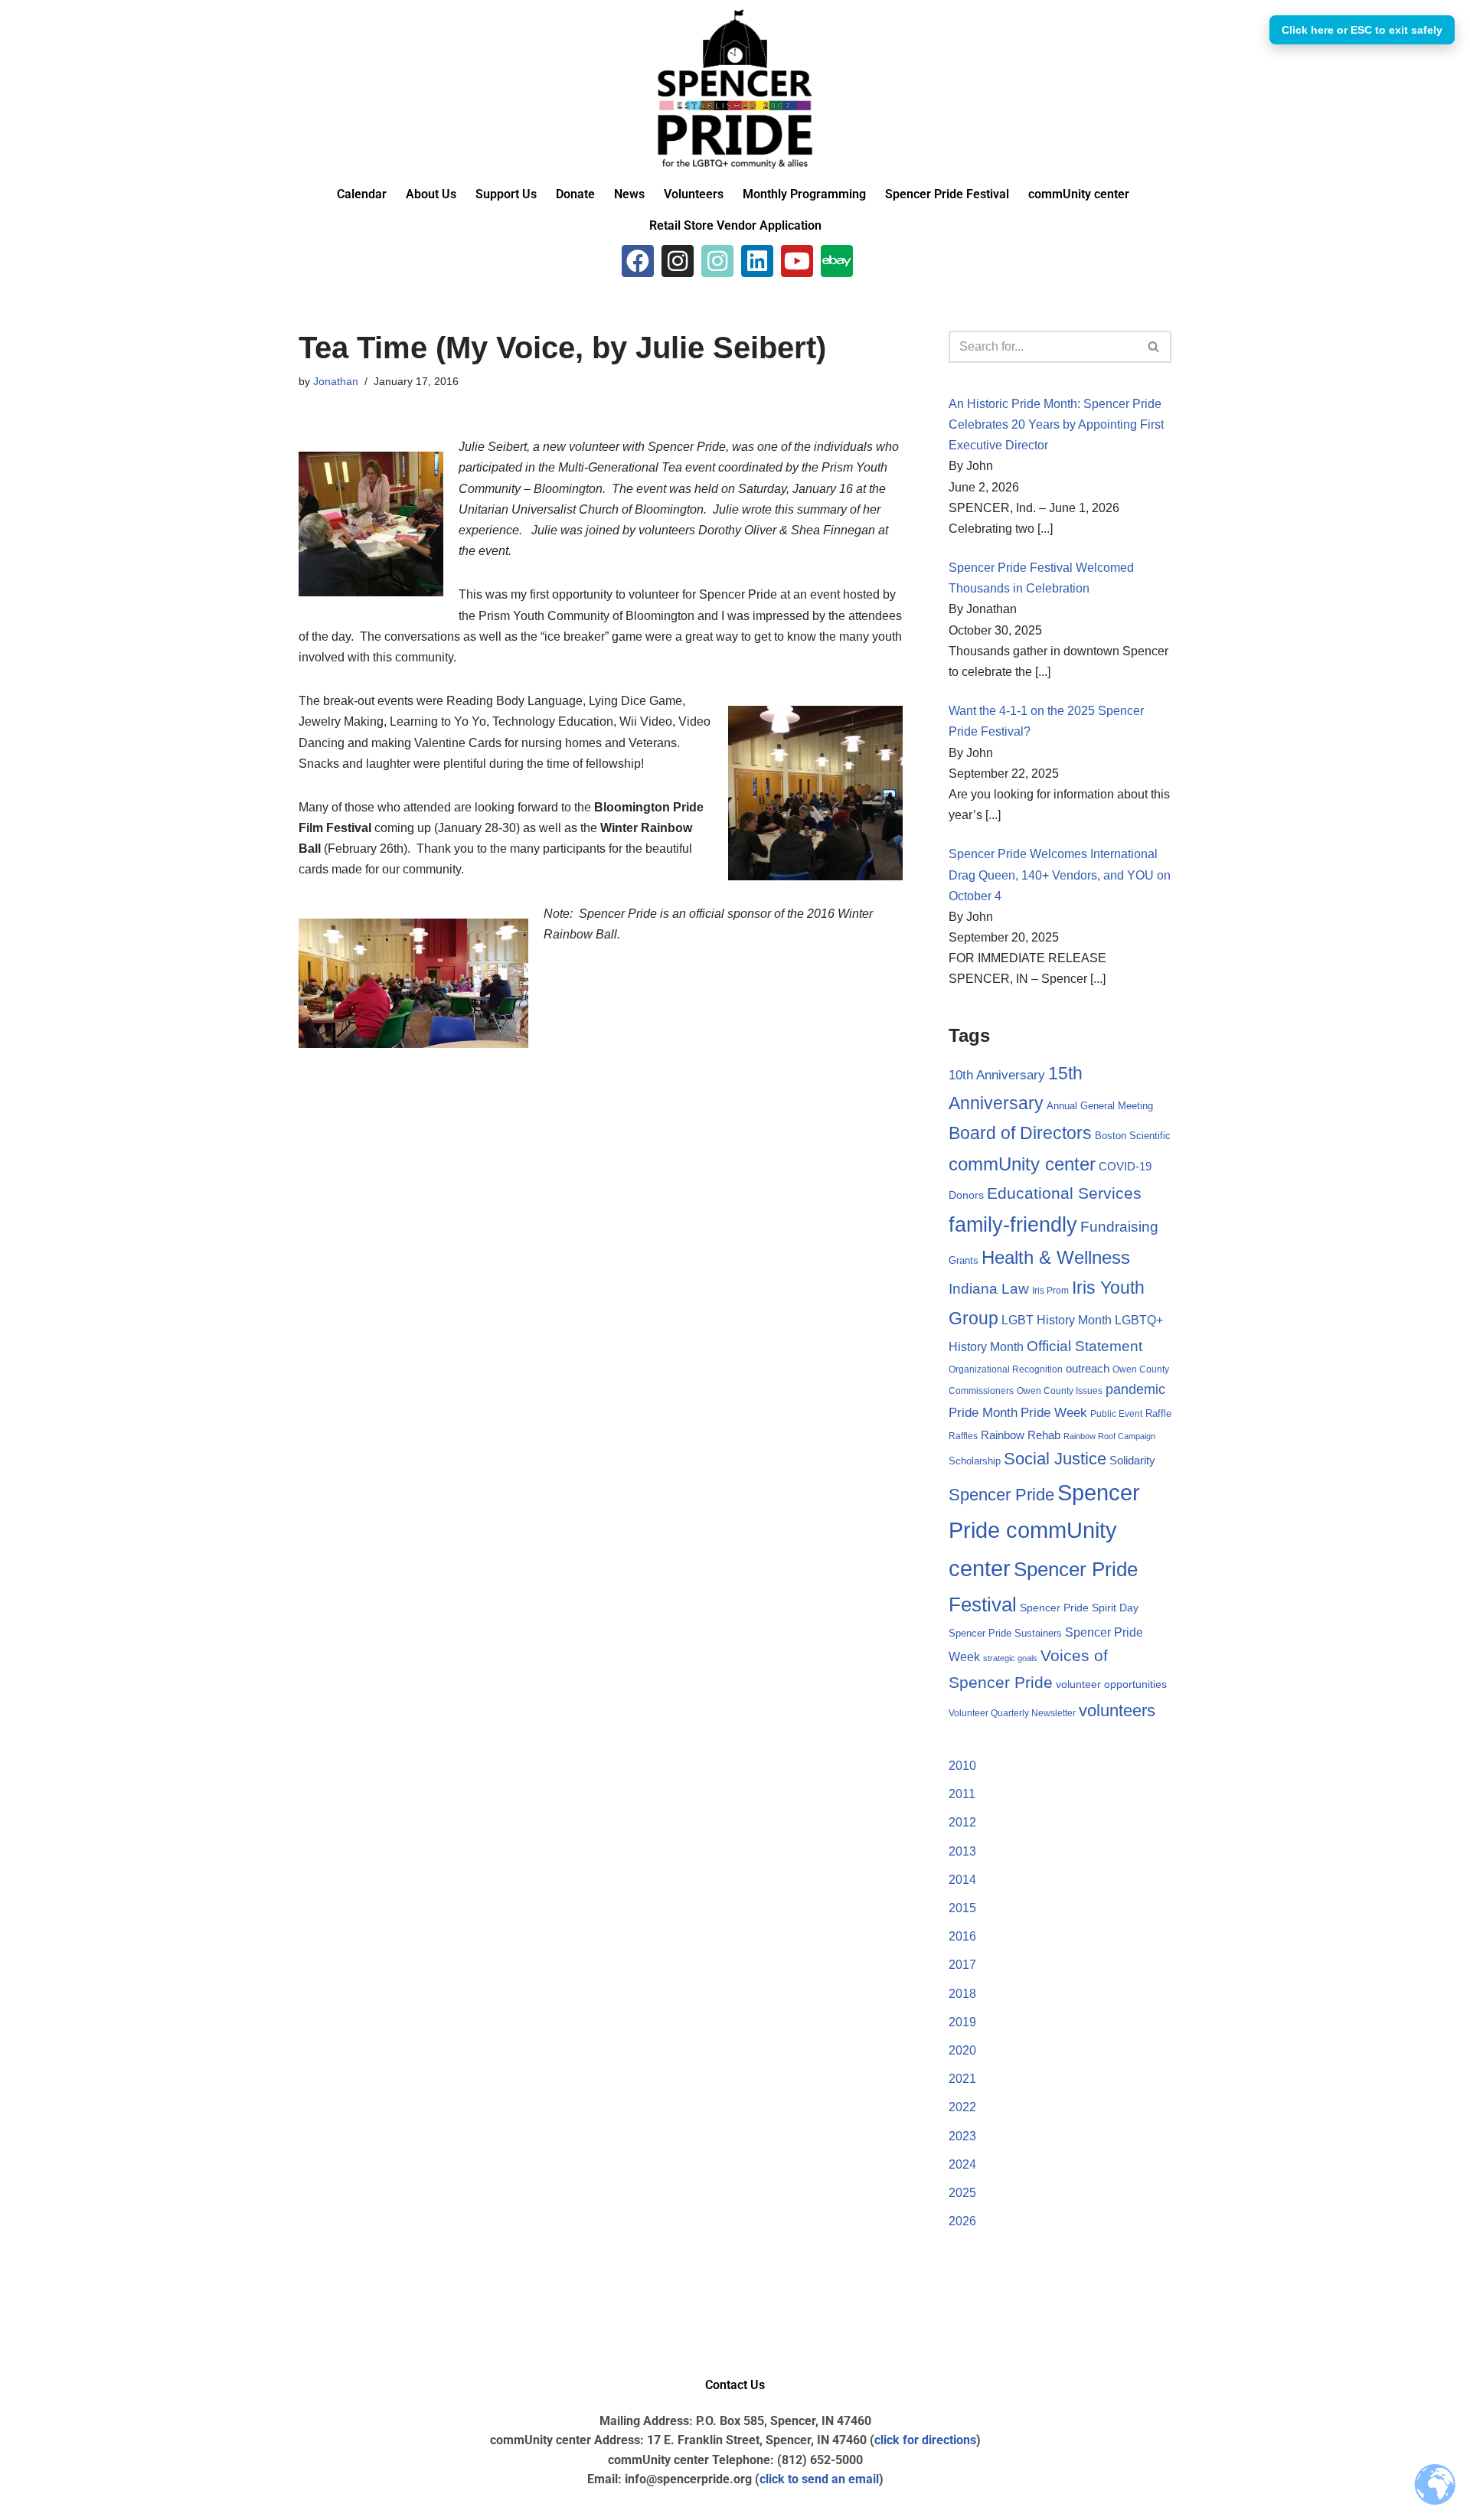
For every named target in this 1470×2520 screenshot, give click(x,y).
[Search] (1154, 347)
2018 (962, 1994)
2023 (962, 2136)
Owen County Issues (1060, 1391)
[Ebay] (837, 261)
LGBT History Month (1057, 1320)
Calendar (362, 194)
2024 (962, 2164)
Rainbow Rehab (1021, 1435)
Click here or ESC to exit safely (1362, 30)
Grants (964, 1260)
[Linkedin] (757, 261)
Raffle (1158, 1413)
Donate (575, 194)
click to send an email (819, 2479)
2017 (962, 1965)
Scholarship (975, 1461)
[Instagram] (678, 261)
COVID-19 (1125, 1167)
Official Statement (1085, 1346)
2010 (962, 1766)
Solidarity (1132, 1460)
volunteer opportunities (1111, 1684)
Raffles (963, 1436)
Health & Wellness (1056, 1258)
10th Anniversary (997, 1075)
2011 (962, 1794)
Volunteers (694, 194)
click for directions (925, 2440)
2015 (962, 1908)
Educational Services (1064, 1193)
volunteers (1117, 1710)
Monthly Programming (804, 194)
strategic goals (1010, 1658)
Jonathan (336, 381)
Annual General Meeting (1100, 1106)
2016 (962, 1936)
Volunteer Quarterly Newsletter (1012, 1713)
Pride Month (983, 1412)
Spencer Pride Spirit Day (1079, 1608)
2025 (962, 2193)
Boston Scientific (1133, 1136)
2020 (962, 2050)
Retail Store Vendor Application (735, 225)
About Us (431, 194)
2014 (962, 1880)
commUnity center (1079, 194)
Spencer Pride (1001, 1495)
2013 (962, 1851)
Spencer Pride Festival (947, 194)
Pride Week (1054, 1412)
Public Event (1116, 1414)
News (629, 194)
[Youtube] (797, 261)
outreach (1088, 1369)
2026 (962, 2221)
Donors (966, 1195)
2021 (962, 2079)
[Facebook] (638, 261)
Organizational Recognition (1006, 1369)
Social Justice (1055, 1459)
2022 (962, 2107)
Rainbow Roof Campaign (1109, 1436)
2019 (962, 2022)
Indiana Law (989, 1289)
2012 (962, 1822)
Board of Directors (1020, 1133)
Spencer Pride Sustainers (1005, 1633)
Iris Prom (1050, 1291)
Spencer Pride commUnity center (1044, 1531)
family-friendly (1013, 1224)
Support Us (506, 194)
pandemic (1135, 1389)
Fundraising (1119, 1227)
